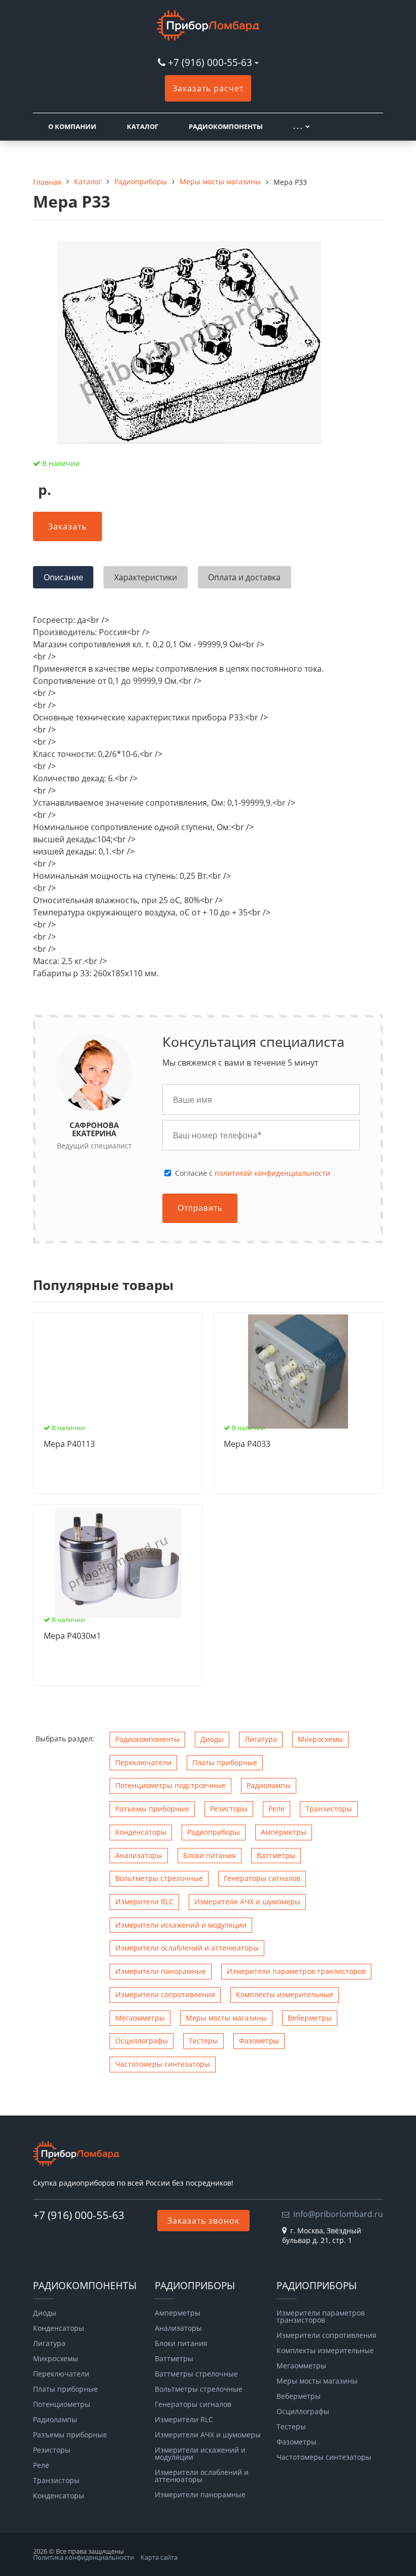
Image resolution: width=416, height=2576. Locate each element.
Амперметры (284, 1832)
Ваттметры (276, 1855)
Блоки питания (210, 1855)
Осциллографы (142, 2041)
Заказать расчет (208, 88)
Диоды (212, 1739)
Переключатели (143, 1762)
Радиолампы (269, 1785)
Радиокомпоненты (226, 126)
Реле (276, 1809)
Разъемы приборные (152, 1809)
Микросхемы (320, 1739)
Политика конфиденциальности (83, 2557)
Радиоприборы (214, 1832)
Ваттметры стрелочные (196, 2374)
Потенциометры (62, 2404)
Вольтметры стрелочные (159, 1878)
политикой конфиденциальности (272, 1173)
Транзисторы (329, 1809)
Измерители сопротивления (165, 1994)
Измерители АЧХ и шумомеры (247, 1902)
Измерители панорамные (161, 1971)
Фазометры (259, 2041)
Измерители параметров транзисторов (296, 1971)
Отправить (200, 1208)
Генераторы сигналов (262, 1878)
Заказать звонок (203, 2221)
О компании (72, 126)
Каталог (143, 126)
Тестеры (203, 2041)
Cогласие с (253, 1173)
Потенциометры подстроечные (170, 1785)
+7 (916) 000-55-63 (210, 62)
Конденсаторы (141, 1832)
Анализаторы (139, 1855)
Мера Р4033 (247, 1444)
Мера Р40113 (69, 1444)
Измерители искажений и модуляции (181, 1925)
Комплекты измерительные (285, 1994)
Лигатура (261, 1739)
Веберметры (310, 2018)
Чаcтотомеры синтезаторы (163, 2064)
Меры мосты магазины (226, 2018)
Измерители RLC (144, 1902)
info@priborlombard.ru (338, 2214)
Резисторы (229, 1809)
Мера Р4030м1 (72, 1636)
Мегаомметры (140, 2018)
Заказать (67, 526)
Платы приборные (225, 1762)
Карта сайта (159, 2557)
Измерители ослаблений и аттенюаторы (187, 1948)
